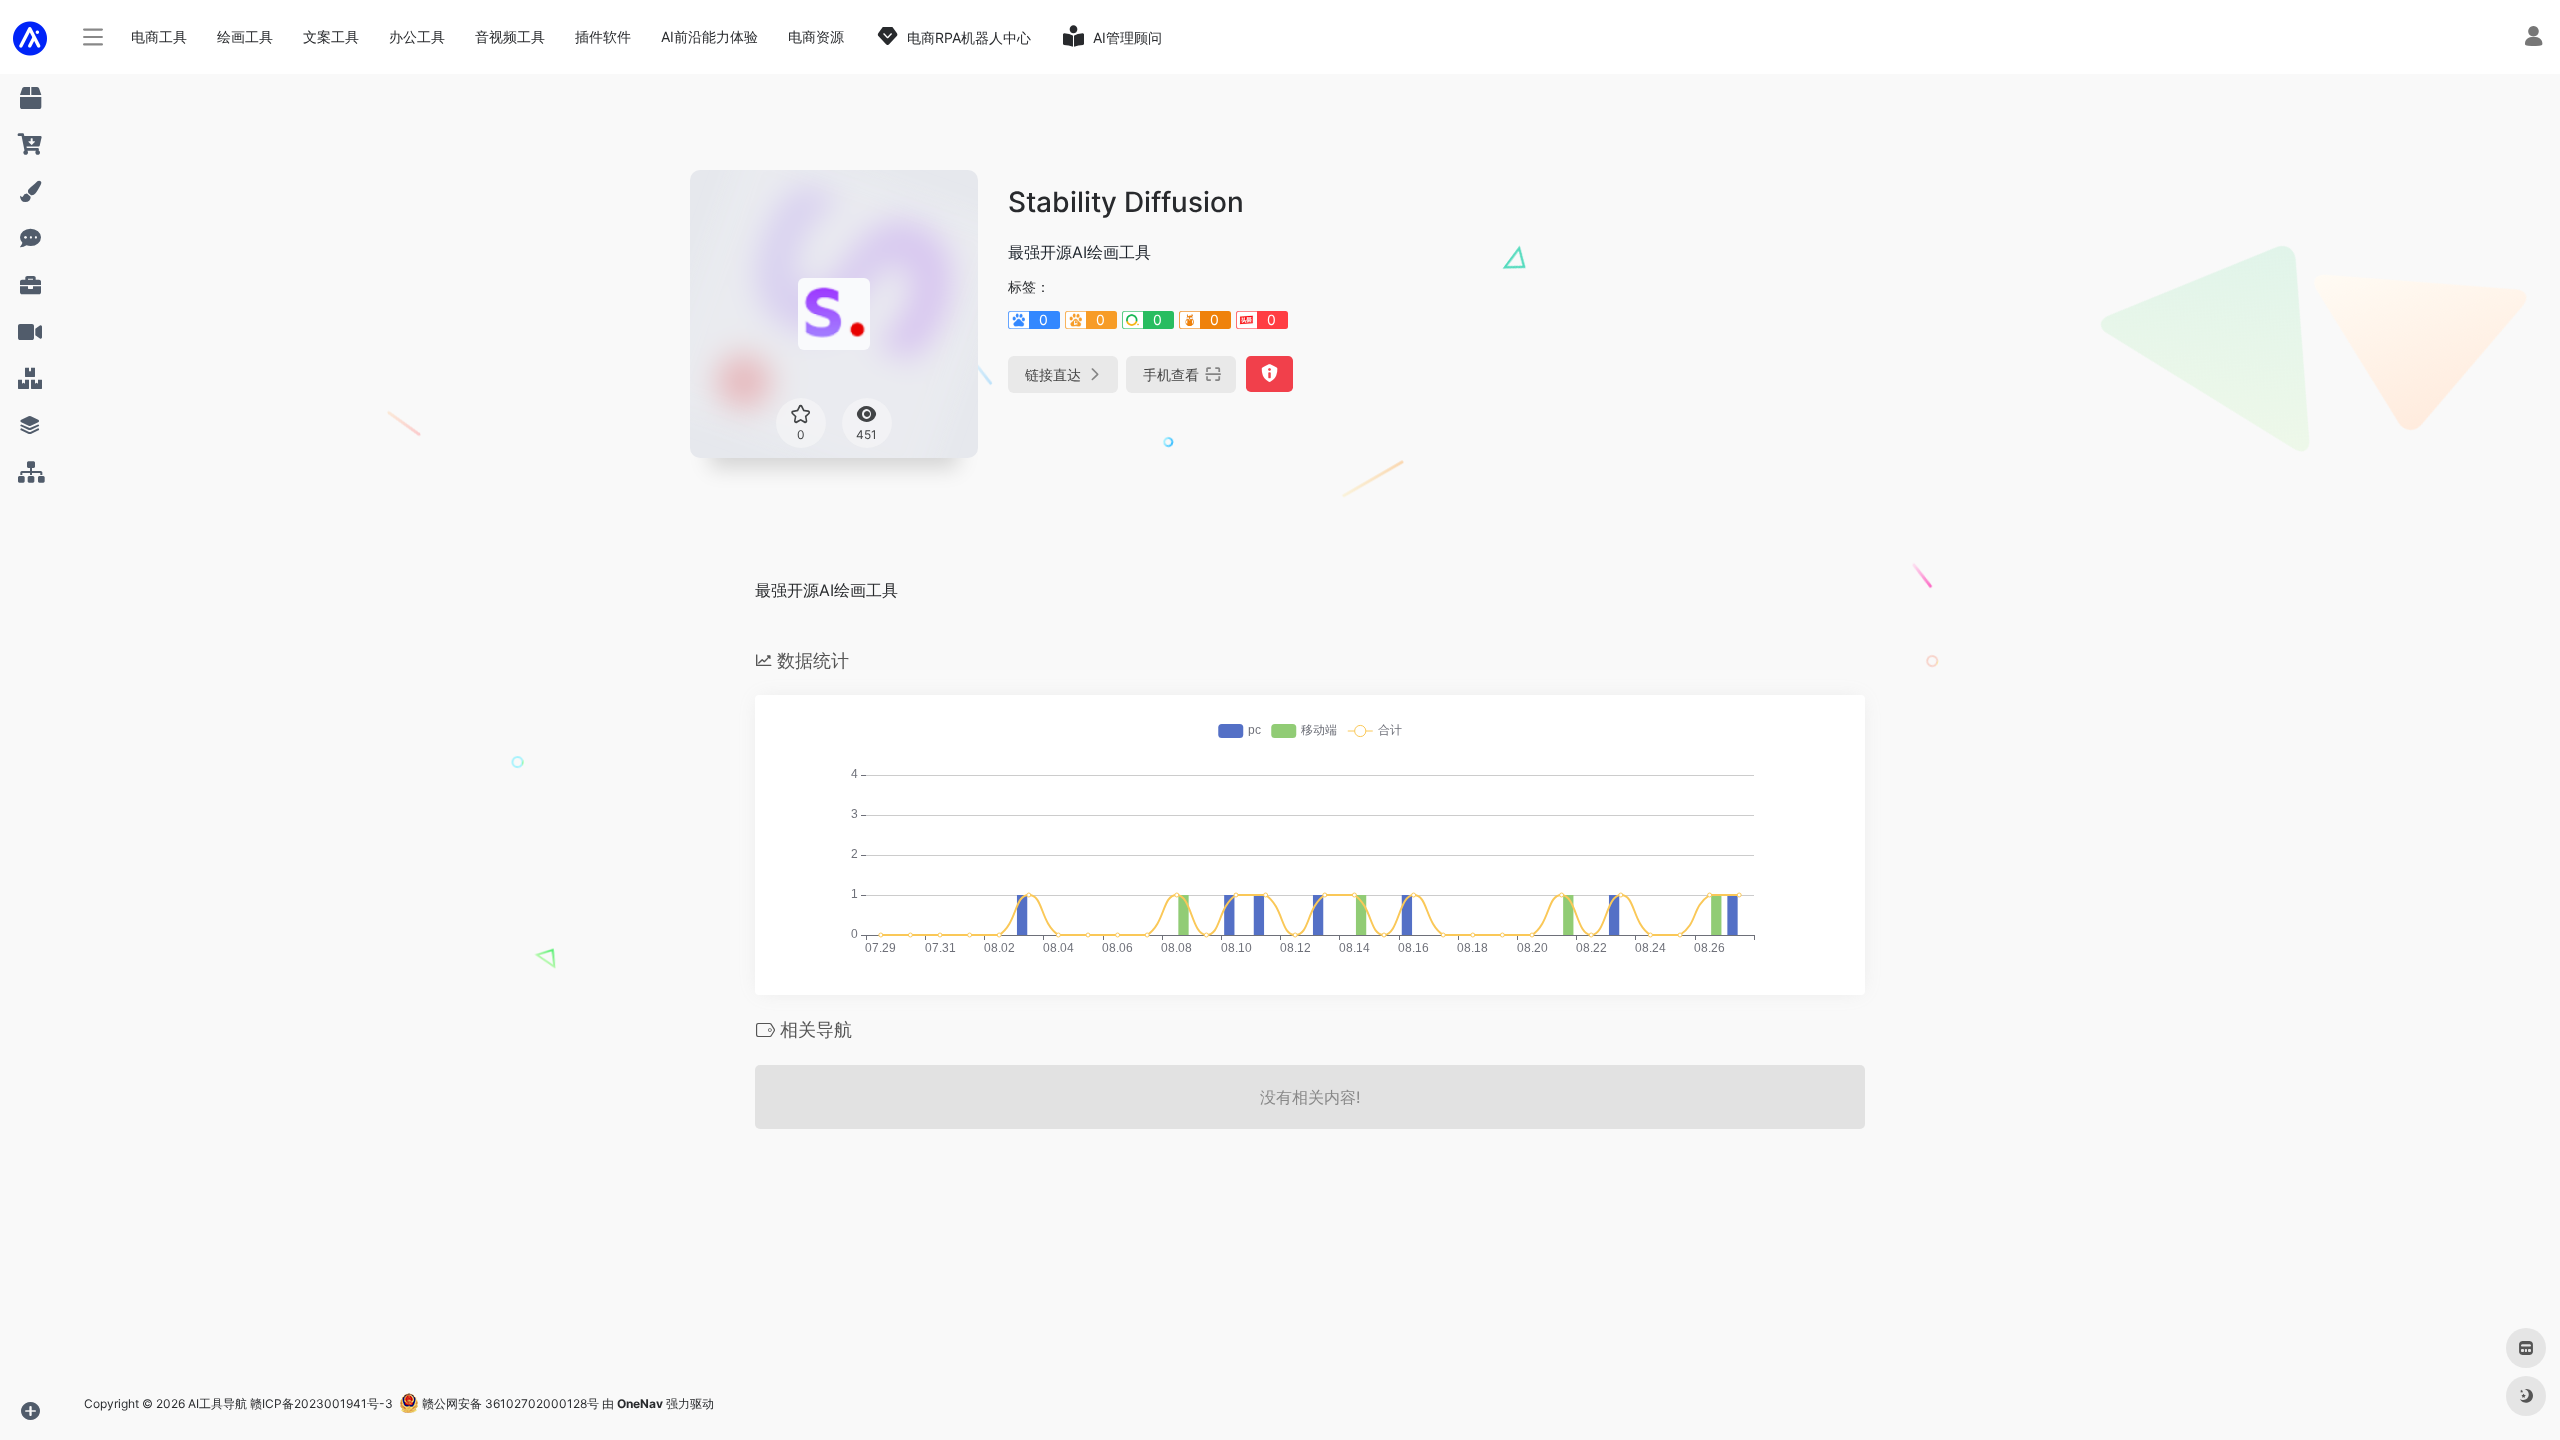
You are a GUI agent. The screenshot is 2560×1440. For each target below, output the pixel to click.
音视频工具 (510, 36)
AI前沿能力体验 (709, 36)
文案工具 (331, 36)
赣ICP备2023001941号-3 (321, 1403)
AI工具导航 (217, 1403)
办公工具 (417, 36)
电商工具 (159, 36)
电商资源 (816, 36)
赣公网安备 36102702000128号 (509, 1403)
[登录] (2533, 38)
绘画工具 (245, 36)
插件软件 (603, 36)
